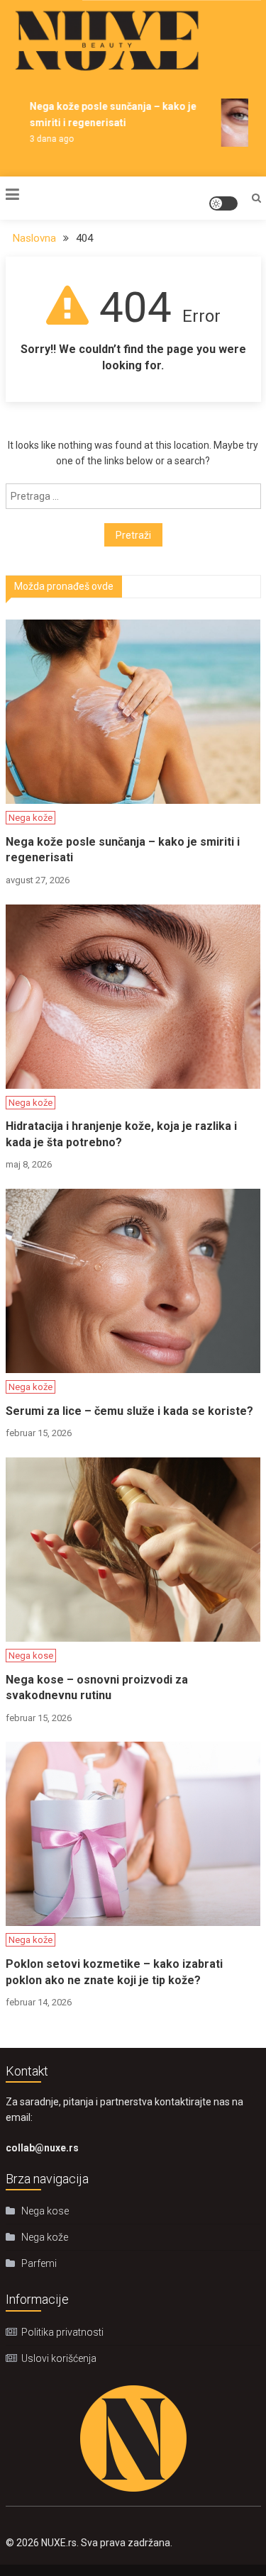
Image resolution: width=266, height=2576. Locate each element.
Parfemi (39, 2263)
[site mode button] (223, 203)
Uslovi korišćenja (59, 2358)
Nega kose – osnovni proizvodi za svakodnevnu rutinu (97, 1687)
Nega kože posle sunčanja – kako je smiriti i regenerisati (123, 850)
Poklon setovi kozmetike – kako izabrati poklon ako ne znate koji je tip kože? (114, 1972)
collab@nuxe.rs (42, 2148)
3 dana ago (47, 139)
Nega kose (31, 1656)
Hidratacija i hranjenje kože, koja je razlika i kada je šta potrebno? (121, 1134)
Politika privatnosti (62, 2332)
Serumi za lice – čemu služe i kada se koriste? (129, 1411)
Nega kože (31, 818)
